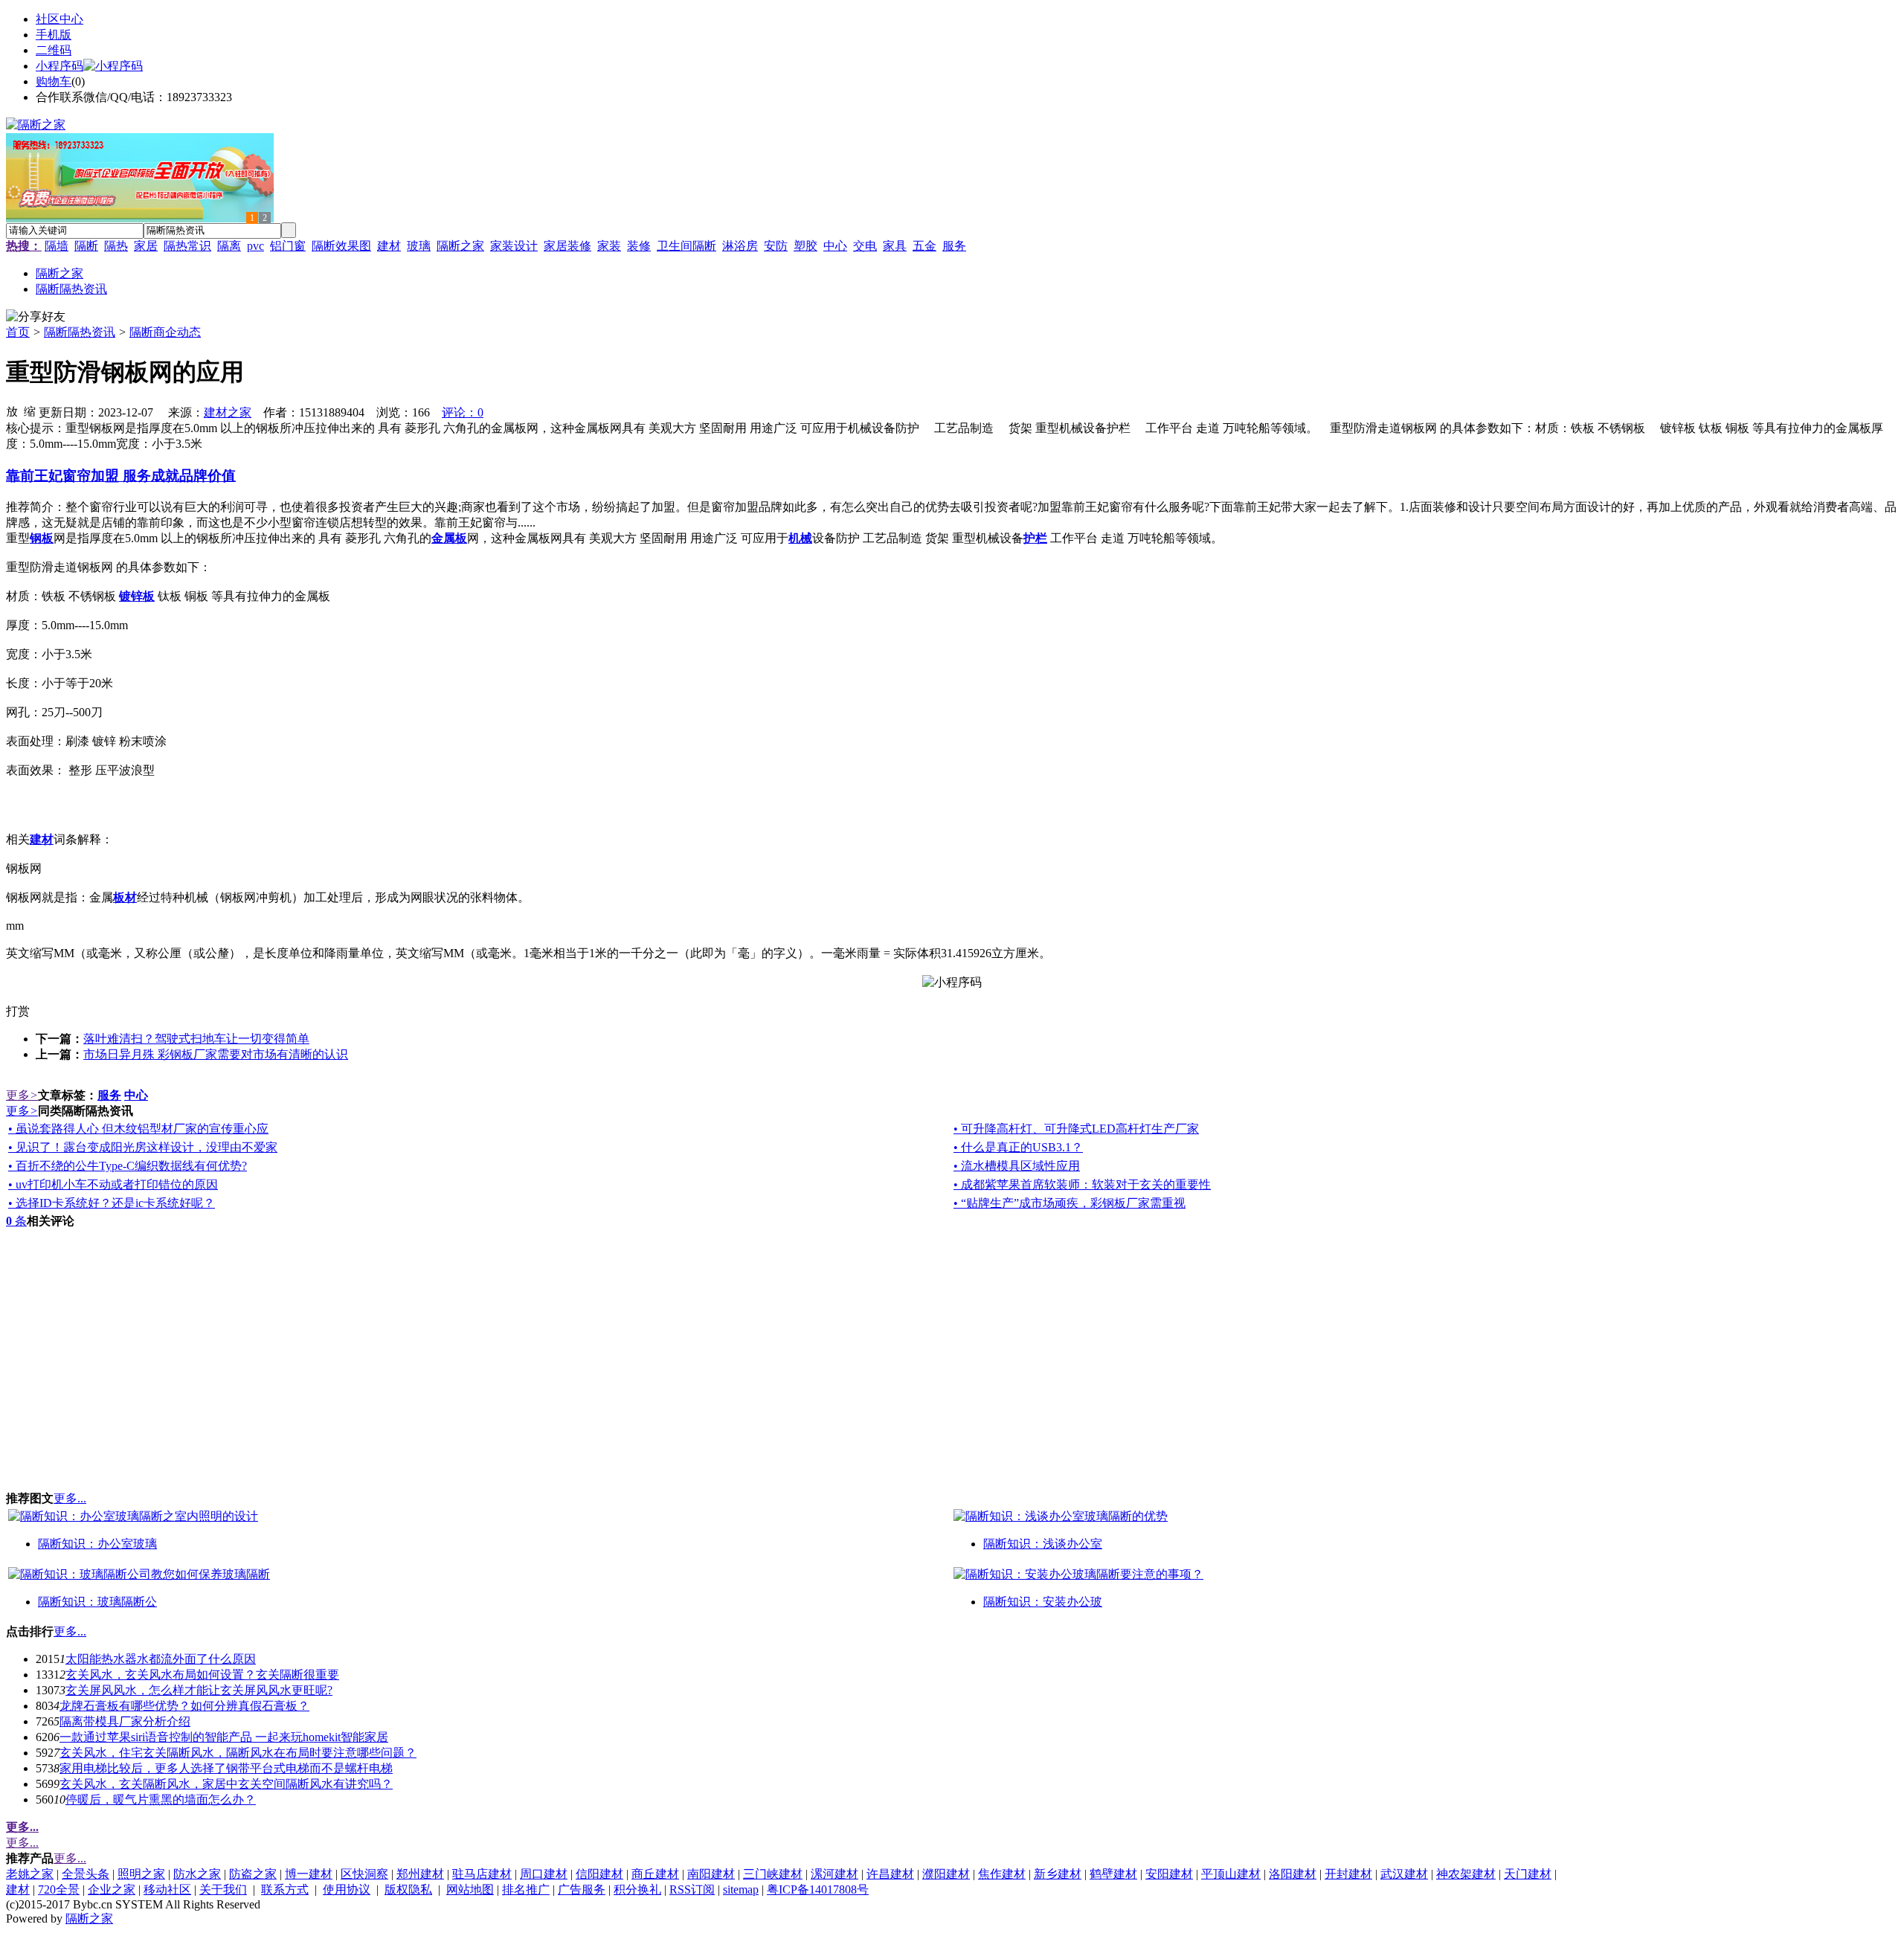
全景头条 (86, 1874)
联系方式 (285, 1889)
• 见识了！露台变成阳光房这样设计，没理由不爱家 (143, 1147)
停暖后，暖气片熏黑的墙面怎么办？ (161, 1799)
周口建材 (544, 1874)
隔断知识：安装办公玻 (1043, 1602)
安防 (776, 246)
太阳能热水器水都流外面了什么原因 (161, 1659)
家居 (146, 246)
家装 (609, 246)
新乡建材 (1058, 1874)
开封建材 (1348, 1874)
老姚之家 (30, 1874)
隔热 (116, 246)
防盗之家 (253, 1874)
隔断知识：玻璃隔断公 (97, 1602)
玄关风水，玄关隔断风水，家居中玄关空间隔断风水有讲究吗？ (226, 1784)
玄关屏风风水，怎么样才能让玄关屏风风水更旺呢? (199, 1690)
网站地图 (470, 1889)
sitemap (741, 1889)
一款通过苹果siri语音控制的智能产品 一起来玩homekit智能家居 (224, 1737)
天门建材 (1528, 1874)
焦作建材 (1002, 1874)
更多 (22, 1095)
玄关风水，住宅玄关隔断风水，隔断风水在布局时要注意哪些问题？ (238, 1753)
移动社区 (167, 1889)
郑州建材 (420, 1874)
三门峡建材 (773, 1874)
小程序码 (59, 66)
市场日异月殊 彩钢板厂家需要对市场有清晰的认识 (216, 1054)
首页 (18, 332)
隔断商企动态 (165, 332)
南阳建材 (711, 1874)
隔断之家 (460, 246)
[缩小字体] (30, 411)
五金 (924, 246)
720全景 (59, 1889)
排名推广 (526, 1889)
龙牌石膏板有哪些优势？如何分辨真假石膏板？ (184, 1706)
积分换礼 (637, 1889)
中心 (835, 246)
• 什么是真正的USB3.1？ (1018, 1147)
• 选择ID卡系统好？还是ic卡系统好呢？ (112, 1203)
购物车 (54, 81)
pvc (255, 246)
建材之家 (228, 412)
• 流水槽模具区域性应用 (1017, 1166)
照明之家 (141, 1874)
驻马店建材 (482, 1874)
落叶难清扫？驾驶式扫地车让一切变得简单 (196, 1039)
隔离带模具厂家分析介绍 (125, 1721)
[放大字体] (12, 411)
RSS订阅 (692, 1889)
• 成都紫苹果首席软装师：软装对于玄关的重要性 (1082, 1184)
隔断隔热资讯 (80, 332)
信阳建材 (599, 1874)
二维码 (54, 50)
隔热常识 (187, 246)
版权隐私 (408, 1889)
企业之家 (112, 1889)
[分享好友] (36, 317)
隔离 (229, 246)
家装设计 (514, 246)
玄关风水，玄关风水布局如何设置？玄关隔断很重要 (202, 1675)
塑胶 (805, 246)
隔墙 (57, 246)
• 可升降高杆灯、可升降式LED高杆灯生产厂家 (1076, 1129)
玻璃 (419, 246)
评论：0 (463, 412)
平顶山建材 (1231, 1874)
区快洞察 (364, 1874)
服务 (954, 246)
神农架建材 (1466, 1874)
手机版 (54, 35)
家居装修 (567, 246)
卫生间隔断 (686, 246)
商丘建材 (655, 1874)
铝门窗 (288, 246)
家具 (895, 246)
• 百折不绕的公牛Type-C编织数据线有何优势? (128, 1166)
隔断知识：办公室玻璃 (97, 1544)
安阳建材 (1169, 1874)
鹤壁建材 (1113, 1874)
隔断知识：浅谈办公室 (1043, 1544)
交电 (865, 246)
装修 (639, 246)
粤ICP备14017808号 (818, 1889)
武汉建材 (1404, 1874)
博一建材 (309, 1874)
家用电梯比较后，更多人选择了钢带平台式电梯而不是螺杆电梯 (226, 1768)
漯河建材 (834, 1874)
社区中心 (59, 19)
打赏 (18, 1011)
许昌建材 (890, 1874)
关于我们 (223, 1889)
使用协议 (347, 1889)
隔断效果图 (341, 246)
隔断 (86, 246)
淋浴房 (740, 246)
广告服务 (582, 1889)
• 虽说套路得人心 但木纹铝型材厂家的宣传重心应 (138, 1129)
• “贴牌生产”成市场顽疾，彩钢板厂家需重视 (1070, 1203)
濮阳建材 (946, 1874)
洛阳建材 (1293, 1874)
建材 (389, 246)
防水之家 (197, 1874)
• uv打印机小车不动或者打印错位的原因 (113, 1184)
